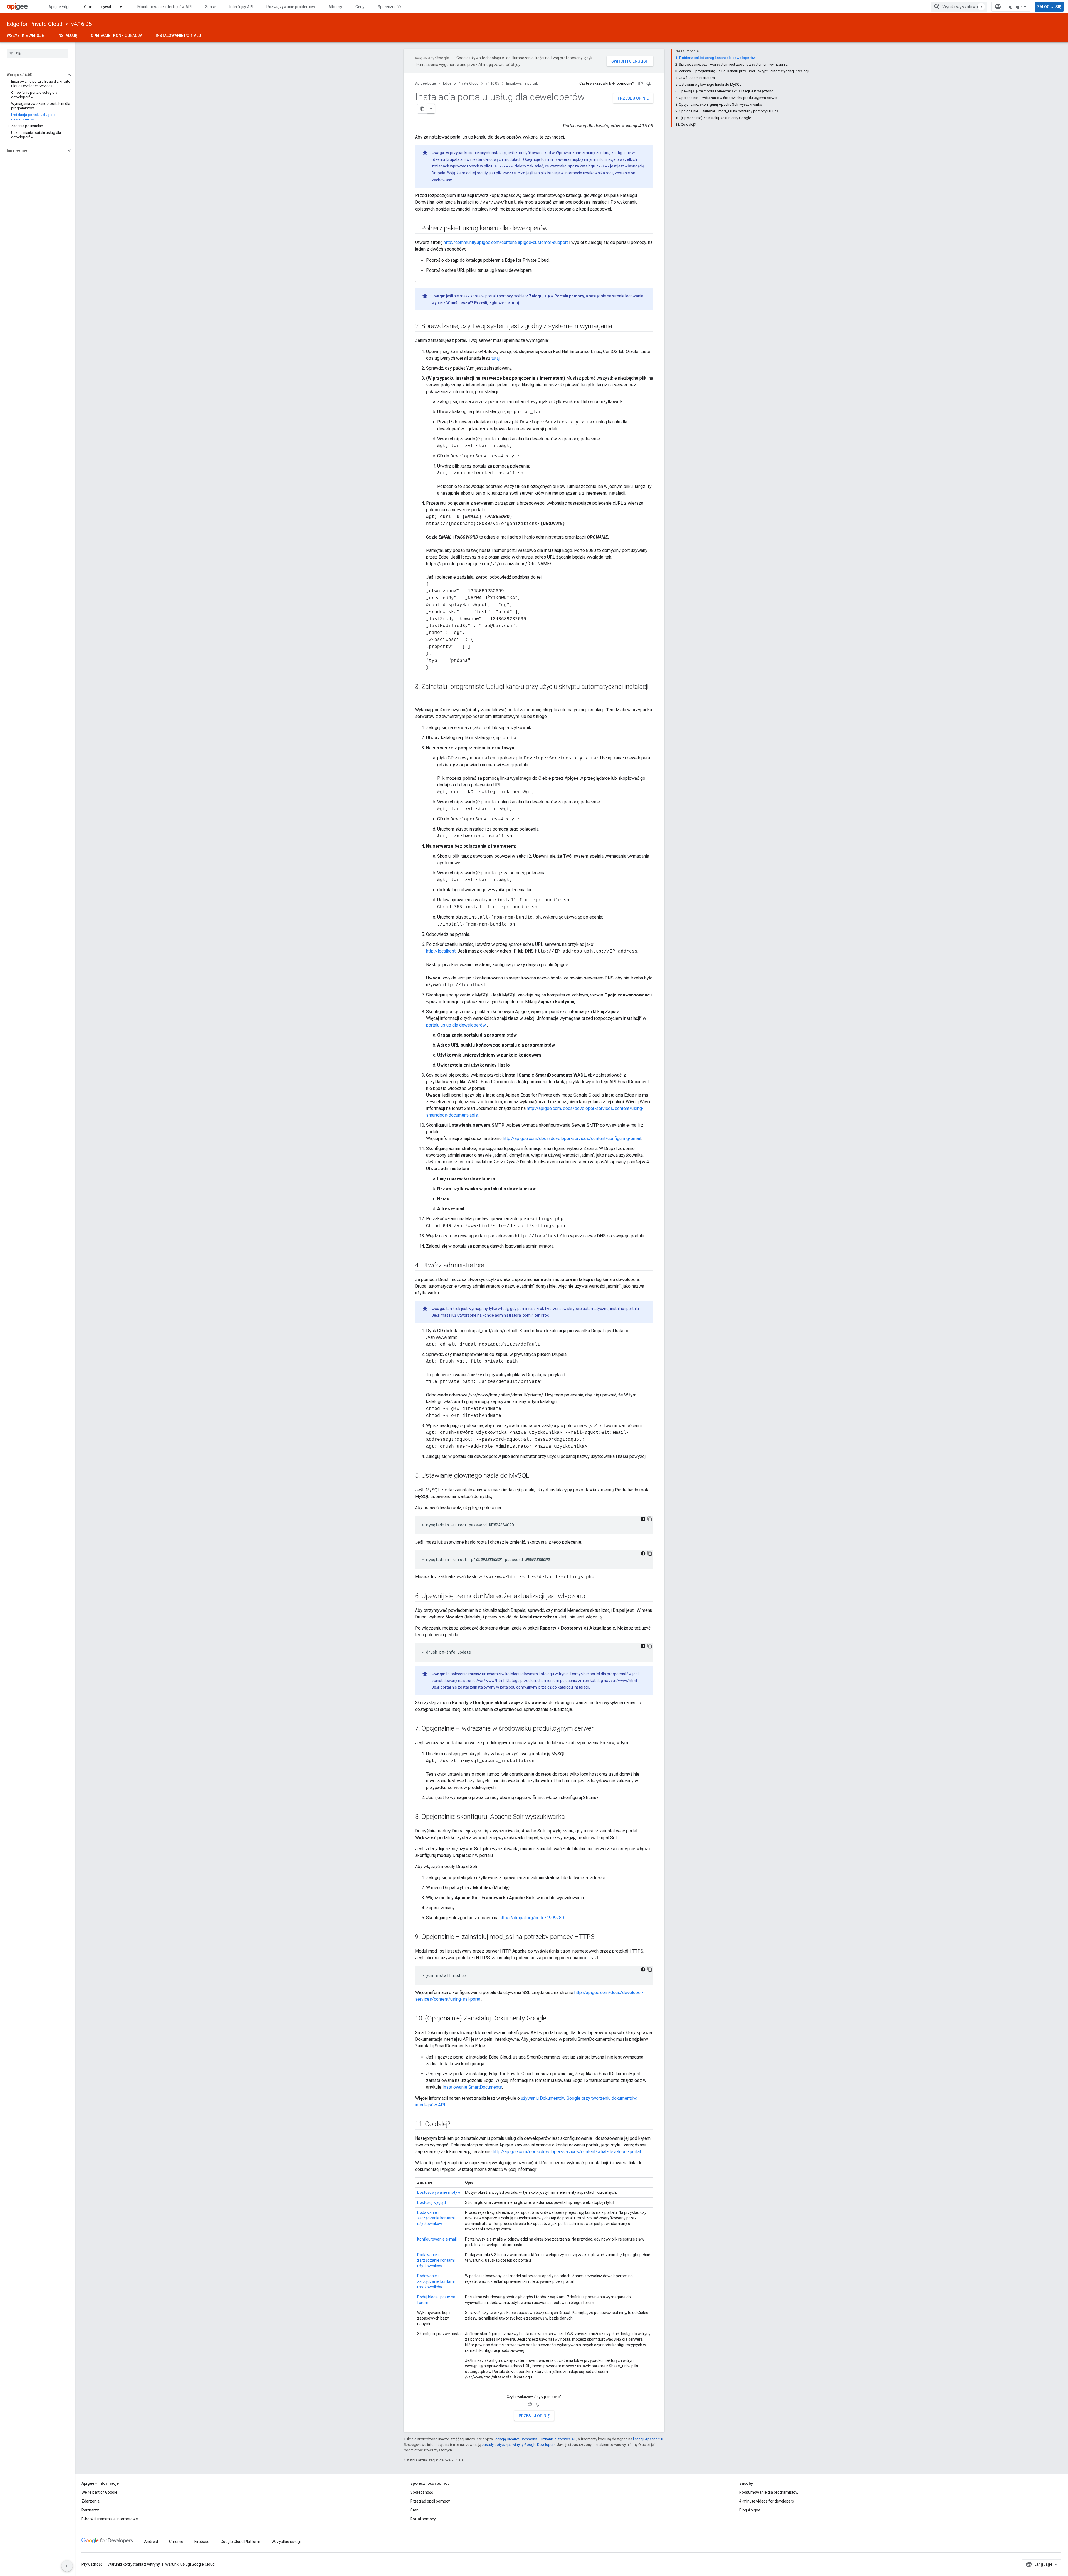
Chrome (176, 2542)
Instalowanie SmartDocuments (472, 2087)
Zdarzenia (91, 2501)
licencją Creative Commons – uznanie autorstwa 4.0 (535, 2439)
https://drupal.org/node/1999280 (532, 1918)
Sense (211, 7)
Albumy (335, 7)
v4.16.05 (81, 24)
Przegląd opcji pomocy (430, 2501)
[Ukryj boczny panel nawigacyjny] (67, 2566)
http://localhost (441, 951)
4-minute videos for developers (767, 2501)
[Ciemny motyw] (643, 1519)
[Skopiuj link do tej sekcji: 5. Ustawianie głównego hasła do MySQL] (535, 1476)
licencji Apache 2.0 (648, 2439)
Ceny (360, 7)
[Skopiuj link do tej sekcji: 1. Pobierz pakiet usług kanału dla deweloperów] (553, 229)
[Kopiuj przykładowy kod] (650, 1519)
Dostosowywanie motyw (439, 2192)
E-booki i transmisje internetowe (110, 2519)
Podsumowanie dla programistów (769, 2492)
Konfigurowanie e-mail (437, 2239)
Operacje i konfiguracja (117, 36)
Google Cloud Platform (240, 2542)
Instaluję (67, 36)
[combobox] (959, 7)
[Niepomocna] (649, 83)
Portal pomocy (423, 2519)
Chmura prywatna (100, 7)
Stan (414, 2510)
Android (151, 2542)
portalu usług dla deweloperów (457, 1025)
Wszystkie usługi (286, 2542)
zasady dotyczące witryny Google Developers (519, 2445)
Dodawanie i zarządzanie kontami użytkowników (436, 2218)
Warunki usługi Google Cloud (190, 2564)
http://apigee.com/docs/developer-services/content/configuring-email (572, 1138)
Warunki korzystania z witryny (134, 2564)
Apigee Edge (60, 7)
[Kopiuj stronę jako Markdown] (422, 109)
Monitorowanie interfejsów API (165, 7)
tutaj (495, 358)
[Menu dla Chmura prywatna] (123, 7)
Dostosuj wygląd (432, 2202)
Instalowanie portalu (178, 36)
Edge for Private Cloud (34, 24)
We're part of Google (99, 2492)
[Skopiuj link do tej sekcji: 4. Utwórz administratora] (490, 1266)
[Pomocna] (641, 83)
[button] (33, 75)
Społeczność (389, 7)
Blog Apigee (750, 2510)
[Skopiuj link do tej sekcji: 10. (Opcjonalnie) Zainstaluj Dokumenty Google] (553, 2019)
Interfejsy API (241, 7)
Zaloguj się (1049, 7)
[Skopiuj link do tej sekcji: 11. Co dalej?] (456, 2125)
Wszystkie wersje (25, 36)
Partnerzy (90, 2510)
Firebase (202, 2542)
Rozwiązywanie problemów (291, 7)
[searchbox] (37, 53)
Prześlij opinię (633, 98)
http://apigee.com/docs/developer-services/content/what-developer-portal (567, 2152)
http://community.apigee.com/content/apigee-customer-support (506, 242)
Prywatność (92, 2564)
